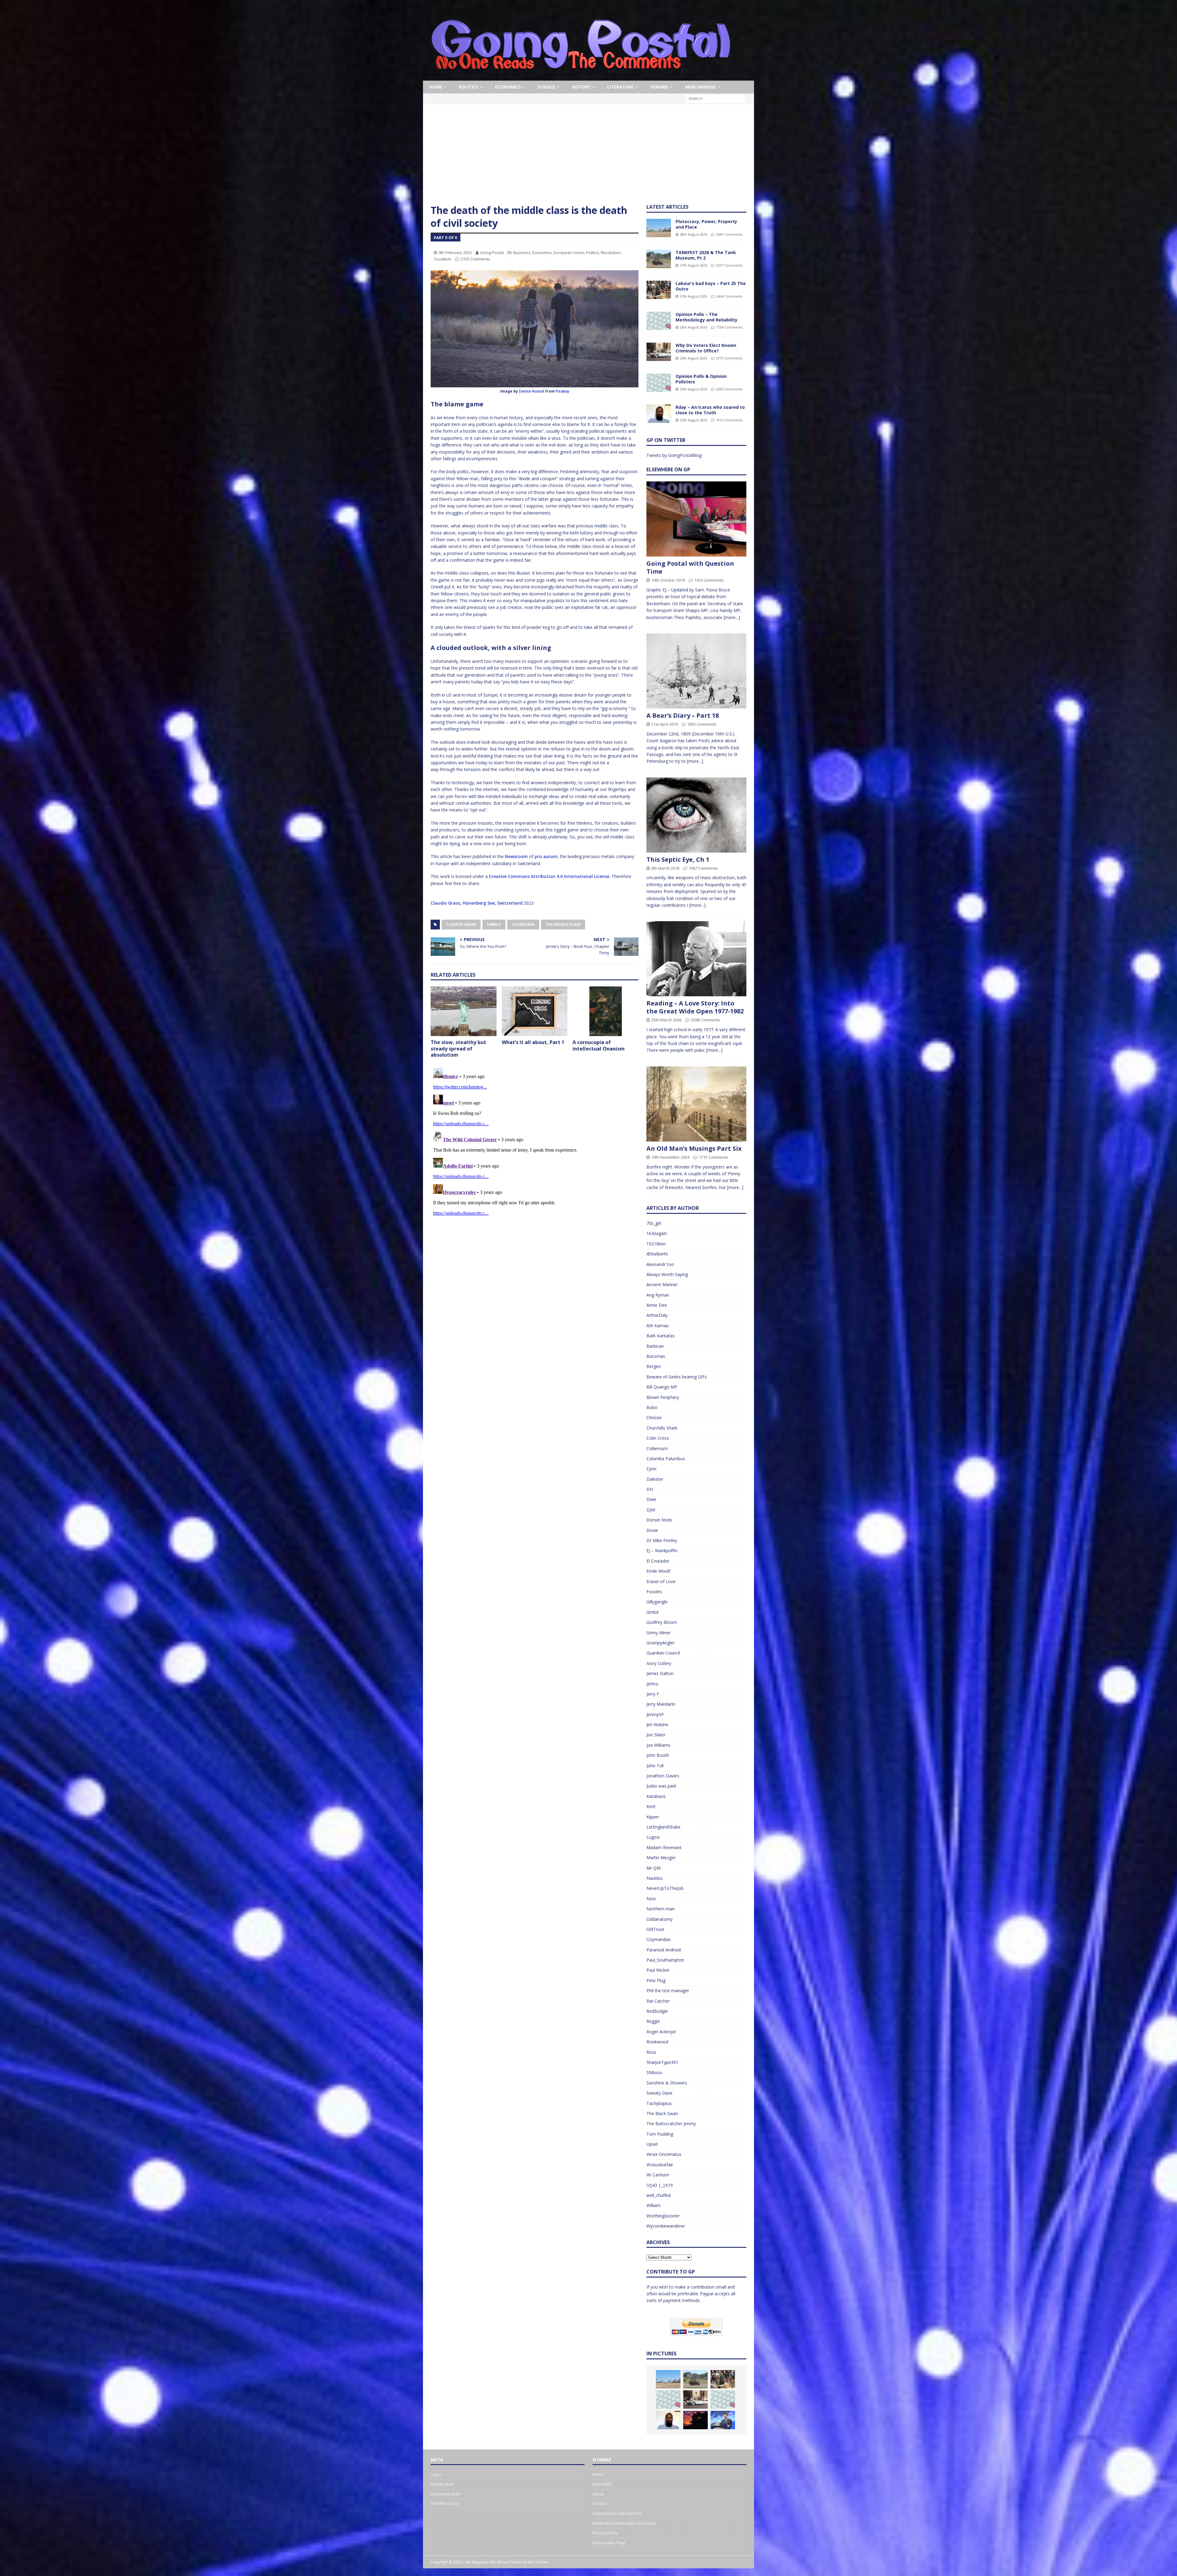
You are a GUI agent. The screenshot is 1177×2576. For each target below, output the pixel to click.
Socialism (442, 259)
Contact (600, 2503)
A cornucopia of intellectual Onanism (599, 1045)
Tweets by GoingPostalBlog (674, 455)
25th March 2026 (666, 1020)
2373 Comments (729, 358)
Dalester (655, 1479)
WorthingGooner (663, 2216)
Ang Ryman (658, 1295)
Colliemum (657, 1448)
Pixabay (562, 391)
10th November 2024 (670, 1157)
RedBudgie (657, 2011)
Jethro (652, 1684)
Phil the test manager (668, 1991)
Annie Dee (657, 1305)
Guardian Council (663, 1653)
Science (546, 87)
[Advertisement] (588, 158)
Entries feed (442, 2484)
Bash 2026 (602, 2484)
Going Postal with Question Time (690, 567)
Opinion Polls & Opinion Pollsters (701, 379)
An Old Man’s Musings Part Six (694, 1148)
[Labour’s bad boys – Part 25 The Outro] (659, 290)
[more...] (732, 617)
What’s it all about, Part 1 (533, 1042)
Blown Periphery (663, 1397)
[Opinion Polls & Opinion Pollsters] (659, 383)
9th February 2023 (455, 253)
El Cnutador (658, 1561)
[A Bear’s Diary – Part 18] (696, 671)
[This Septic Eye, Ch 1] (696, 815)
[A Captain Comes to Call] (695, 2420)
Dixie (651, 1499)
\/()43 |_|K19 (660, 2185)
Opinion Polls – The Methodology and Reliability (707, 317)
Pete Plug (656, 1980)
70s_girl (654, 1223)
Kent (651, 1806)
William (653, 2205)
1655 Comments (702, 724)
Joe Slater (656, 1735)
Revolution (611, 253)
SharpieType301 (662, 2062)
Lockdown (523, 924)
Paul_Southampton (665, 1960)
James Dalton (660, 1673)
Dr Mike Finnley (662, 1540)
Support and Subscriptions (617, 2513)
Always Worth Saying (667, 1274)
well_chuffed (659, 2195)
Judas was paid (661, 1786)
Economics (508, 87)
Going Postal (492, 253)
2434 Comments (729, 296)
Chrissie (654, 1417)
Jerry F (653, 1694)
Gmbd (652, 1612)
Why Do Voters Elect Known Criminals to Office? (706, 348)
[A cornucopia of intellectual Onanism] (606, 1011)
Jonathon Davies (663, 1776)
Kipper (653, 1817)
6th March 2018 (665, 868)
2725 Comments (475, 259)
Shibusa (654, 2072)
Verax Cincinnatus (664, 2154)
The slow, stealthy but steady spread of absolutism (458, 1049)
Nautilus (655, 1878)
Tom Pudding (660, 2134)
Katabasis (656, 1796)
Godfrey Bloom (662, 1622)
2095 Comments (729, 389)
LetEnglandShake (663, 1827)
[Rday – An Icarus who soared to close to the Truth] (659, 414)
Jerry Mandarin (661, 1704)
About (598, 2494)
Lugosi (653, 1837)
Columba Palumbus (666, 1459)
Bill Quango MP (662, 1387)
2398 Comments (706, 1020)
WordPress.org (445, 2503)
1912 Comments (729, 420)
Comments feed (446, 2494)
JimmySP (655, 1714)
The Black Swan (662, 2113)
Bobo (652, 1407)
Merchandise (700, 87)
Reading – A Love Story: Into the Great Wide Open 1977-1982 (695, 1007)
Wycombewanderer (666, 2226)
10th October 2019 (668, 580)
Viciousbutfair (660, 2165)
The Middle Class (563, 924)
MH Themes (538, 2562)
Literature (620, 87)
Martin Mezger (661, 1858)
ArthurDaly (657, 1315)
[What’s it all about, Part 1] (535, 1011)
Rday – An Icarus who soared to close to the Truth (710, 410)
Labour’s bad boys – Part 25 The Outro (711, 286)
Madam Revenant (664, 1847)
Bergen (654, 1366)
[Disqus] (535, 1142)
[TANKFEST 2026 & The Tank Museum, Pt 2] (659, 259)
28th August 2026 (693, 234)
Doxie (652, 1530)
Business (522, 253)
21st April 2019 (665, 724)
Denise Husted (531, 391)
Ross (651, 2052)
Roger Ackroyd (661, 2032)
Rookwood (657, 2042)
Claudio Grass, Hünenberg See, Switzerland (477, 903)
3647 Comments (729, 234)
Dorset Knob (659, 1520)
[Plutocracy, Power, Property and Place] (659, 228)
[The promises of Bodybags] (723, 2420)
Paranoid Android (664, 1950)
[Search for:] (716, 99)
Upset (652, 2144)
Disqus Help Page (609, 2543)
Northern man (661, 1909)
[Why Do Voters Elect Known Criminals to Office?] (659, 352)
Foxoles (654, 1592)
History (581, 87)
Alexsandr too (660, 1264)
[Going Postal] (581, 77)
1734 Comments (729, 327)
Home (436, 87)
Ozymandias (659, 1939)
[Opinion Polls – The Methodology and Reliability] (659, 321)
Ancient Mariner (662, 1284)
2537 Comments (729, 265)
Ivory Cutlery (659, 1663)
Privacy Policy (605, 2533)
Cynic (652, 1469)
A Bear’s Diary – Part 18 (683, 715)
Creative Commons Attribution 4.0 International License (549, 876)
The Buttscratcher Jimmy (671, 2124)
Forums (659, 87)
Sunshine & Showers (667, 2083)
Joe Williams (658, 1745)
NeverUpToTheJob (665, 1888)
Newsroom (516, 856)
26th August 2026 (693, 327)
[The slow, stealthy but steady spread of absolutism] (464, 1011)
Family (494, 924)
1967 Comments (703, 868)
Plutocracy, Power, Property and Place (706, 224)
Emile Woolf (658, 1571)
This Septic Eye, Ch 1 (678, 859)
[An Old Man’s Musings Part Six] (696, 1104)
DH (650, 1489)
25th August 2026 (693, 389)
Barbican (655, 1346)
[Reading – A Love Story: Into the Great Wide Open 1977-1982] (696, 959)
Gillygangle (657, 1602)
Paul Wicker (658, 1970)
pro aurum (546, 856)
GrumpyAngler (661, 1643)
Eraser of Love (661, 1581)
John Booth (658, 1755)
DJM (651, 1510)
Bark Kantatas (661, 1336)
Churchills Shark (662, 1428)
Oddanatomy (659, 1919)
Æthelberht (657, 1254)
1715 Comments (714, 1157)
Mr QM (653, 1868)
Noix (651, 1899)
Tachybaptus (659, 2103)
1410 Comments (709, 580)
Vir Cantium (658, 2175)
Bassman (656, 1356)
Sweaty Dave (659, 2093)
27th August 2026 (693, 265)
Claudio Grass (461, 924)
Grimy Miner (659, 1633)
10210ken (656, 1244)
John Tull (655, 1766)
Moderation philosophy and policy (624, 2523)
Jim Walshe (657, 1725)
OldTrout (655, 1929)
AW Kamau (657, 1326)
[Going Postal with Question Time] (696, 519)
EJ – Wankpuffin (662, 1550)
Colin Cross (658, 1438)
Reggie (653, 2021)
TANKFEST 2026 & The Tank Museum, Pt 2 (706, 255)
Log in (436, 2474)
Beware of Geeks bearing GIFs (677, 1377)
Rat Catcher (658, 2001)
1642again (657, 1233)
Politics (469, 87)
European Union (569, 253)
